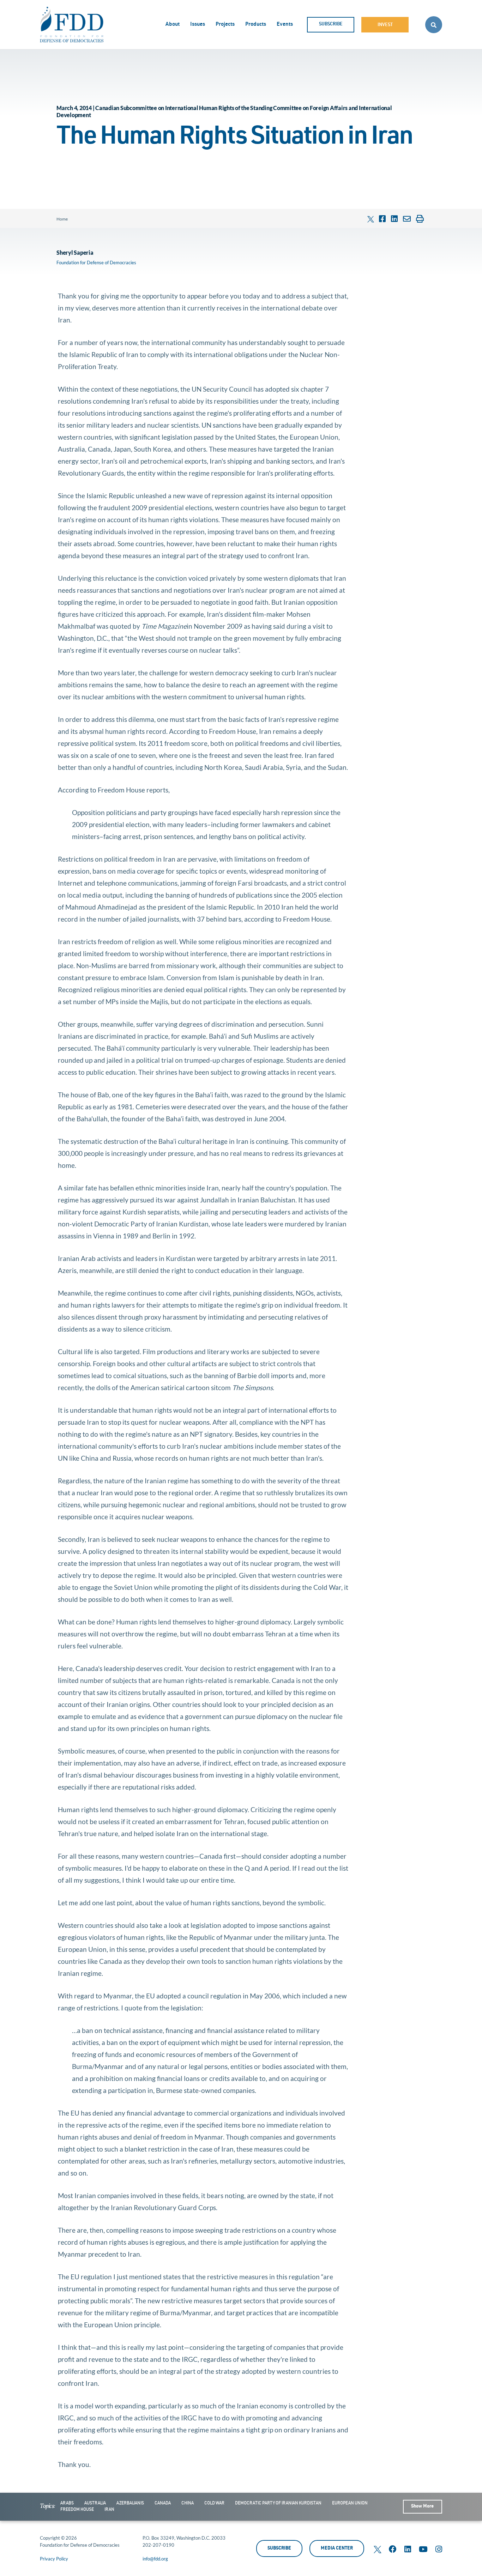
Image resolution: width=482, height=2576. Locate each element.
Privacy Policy (54, 2559)
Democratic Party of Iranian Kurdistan (278, 2503)
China (188, 2503)
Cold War (214, 2503)
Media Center (337, 2549)
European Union (350, 2503)
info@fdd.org (155, 2559)
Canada (163, 2503)
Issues (198, 25)
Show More (422, 2507)
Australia (95, 2503)
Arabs (67, 2503)
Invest (385, 25)
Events (285, 25)
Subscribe (331, 25)
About (173, 25)
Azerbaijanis (130, 2503)
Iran (109, 2510)
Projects (225, 25)
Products (256, 25)
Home (62, 219)
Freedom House (77, 2510)
